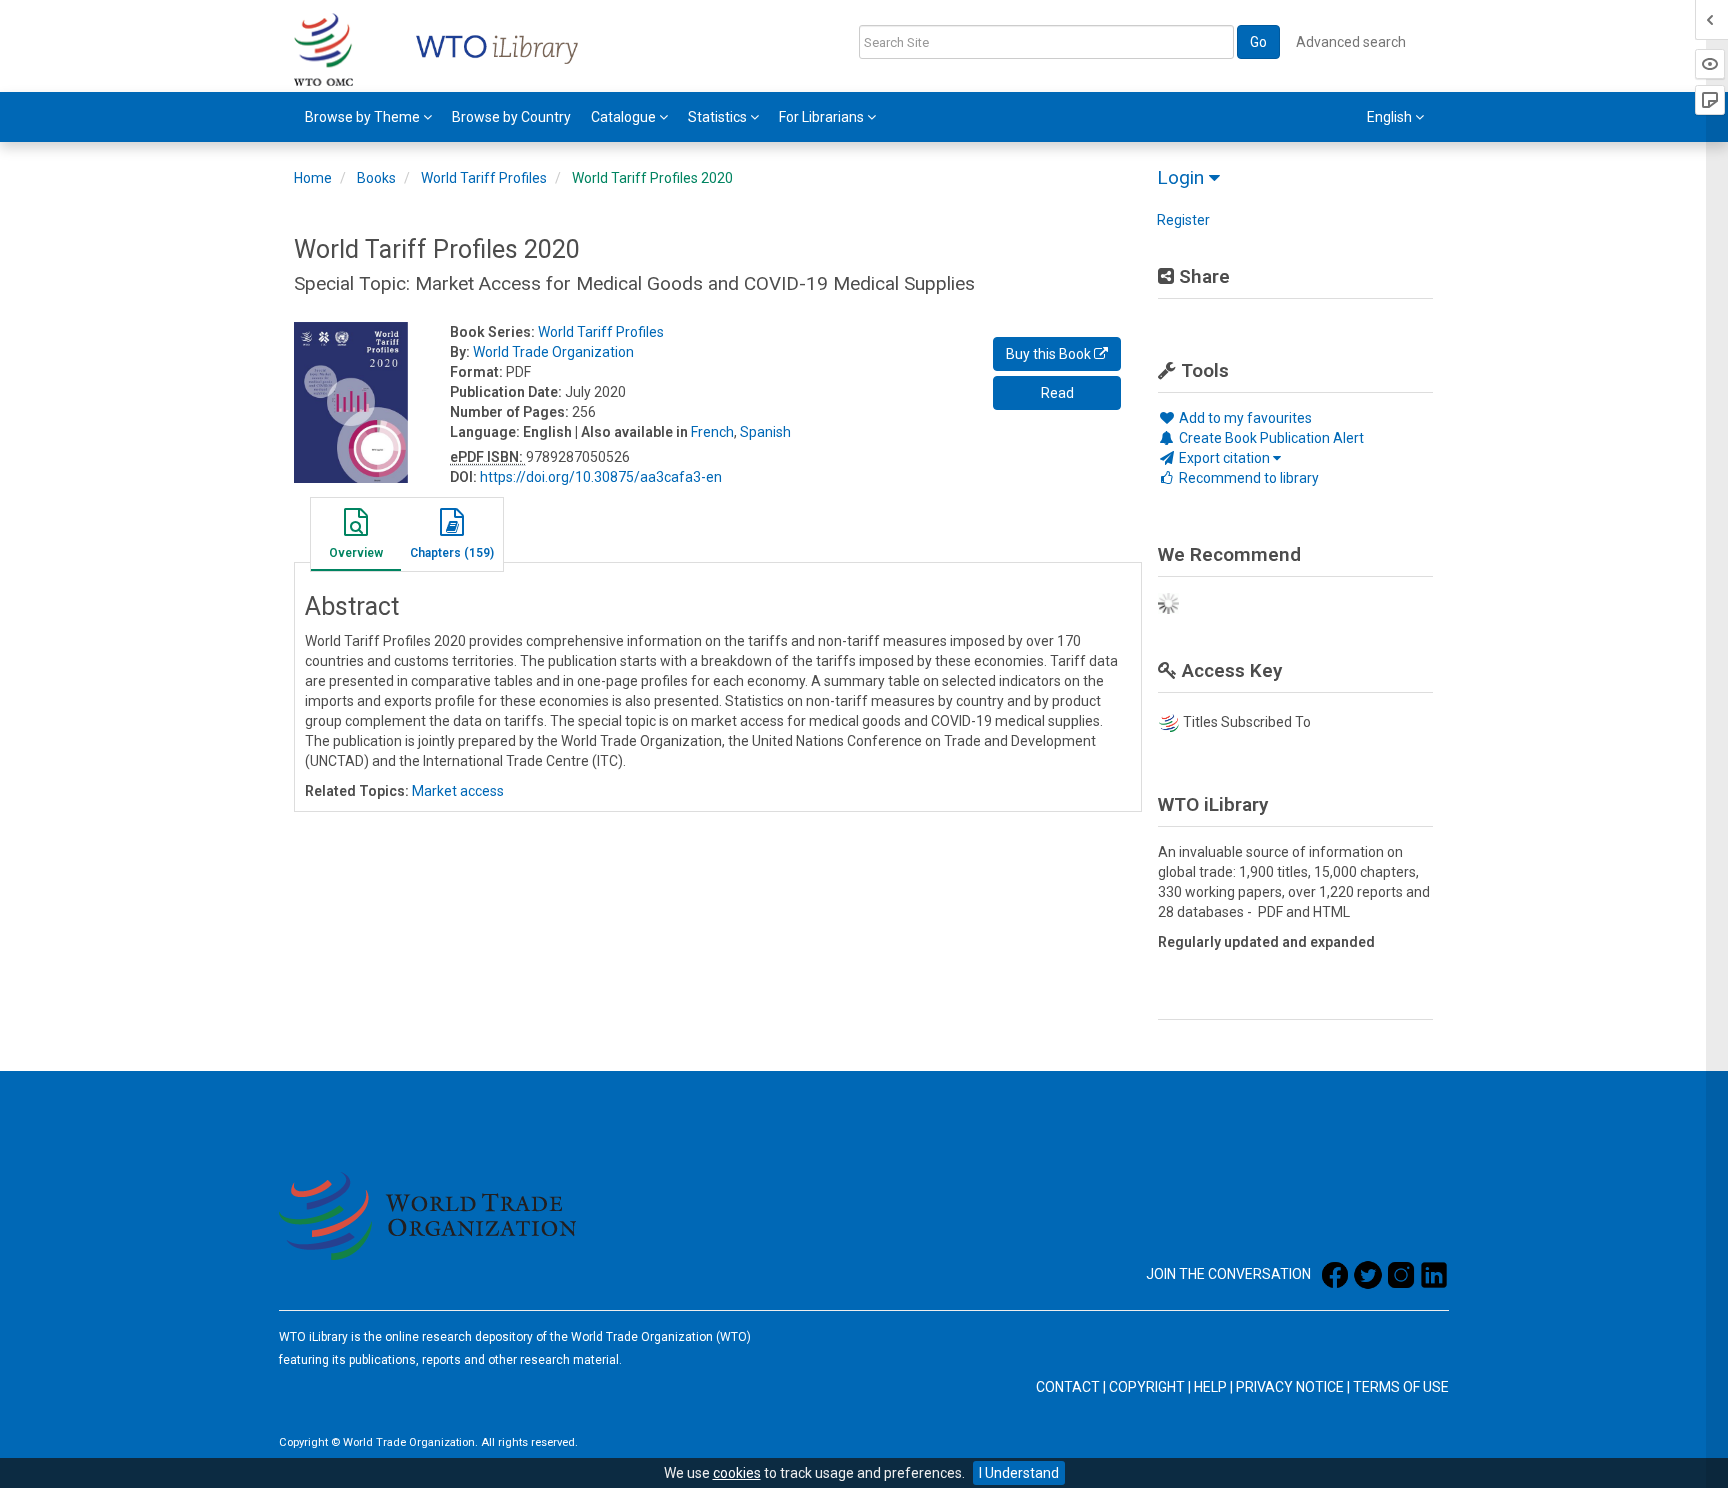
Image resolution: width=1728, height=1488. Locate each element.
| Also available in (631, 432)
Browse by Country (511, 117)
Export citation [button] (1224, 458)
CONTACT (1068, 1387)
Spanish (765, 432)
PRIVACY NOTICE (1290, 1387)
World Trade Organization (553, 352)
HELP (1210, 1387)
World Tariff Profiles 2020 (652, 178)
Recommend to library (1247, 478)
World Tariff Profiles (484, 178)
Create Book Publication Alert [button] (1270, 438)
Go (1258, 42)
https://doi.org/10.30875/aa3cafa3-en (601, 477)
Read (1057, 393)
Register (1183, 220)
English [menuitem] (1391, 117)
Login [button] (1183, 177)
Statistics (719, 117)
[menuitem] (368, 117)
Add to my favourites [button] (1244, 418)
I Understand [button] (1019, 1473)
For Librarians (823, 117)
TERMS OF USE (1401, 1387)
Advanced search (1351, 42)
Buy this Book (1050, 354)
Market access (458, 791)
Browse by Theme (364, 117)
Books (376, 178)
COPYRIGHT (1147, 1387)
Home (313, 178)
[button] (356, 537)
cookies (737, 1473)
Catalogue (625, 117)
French (712, 432)
